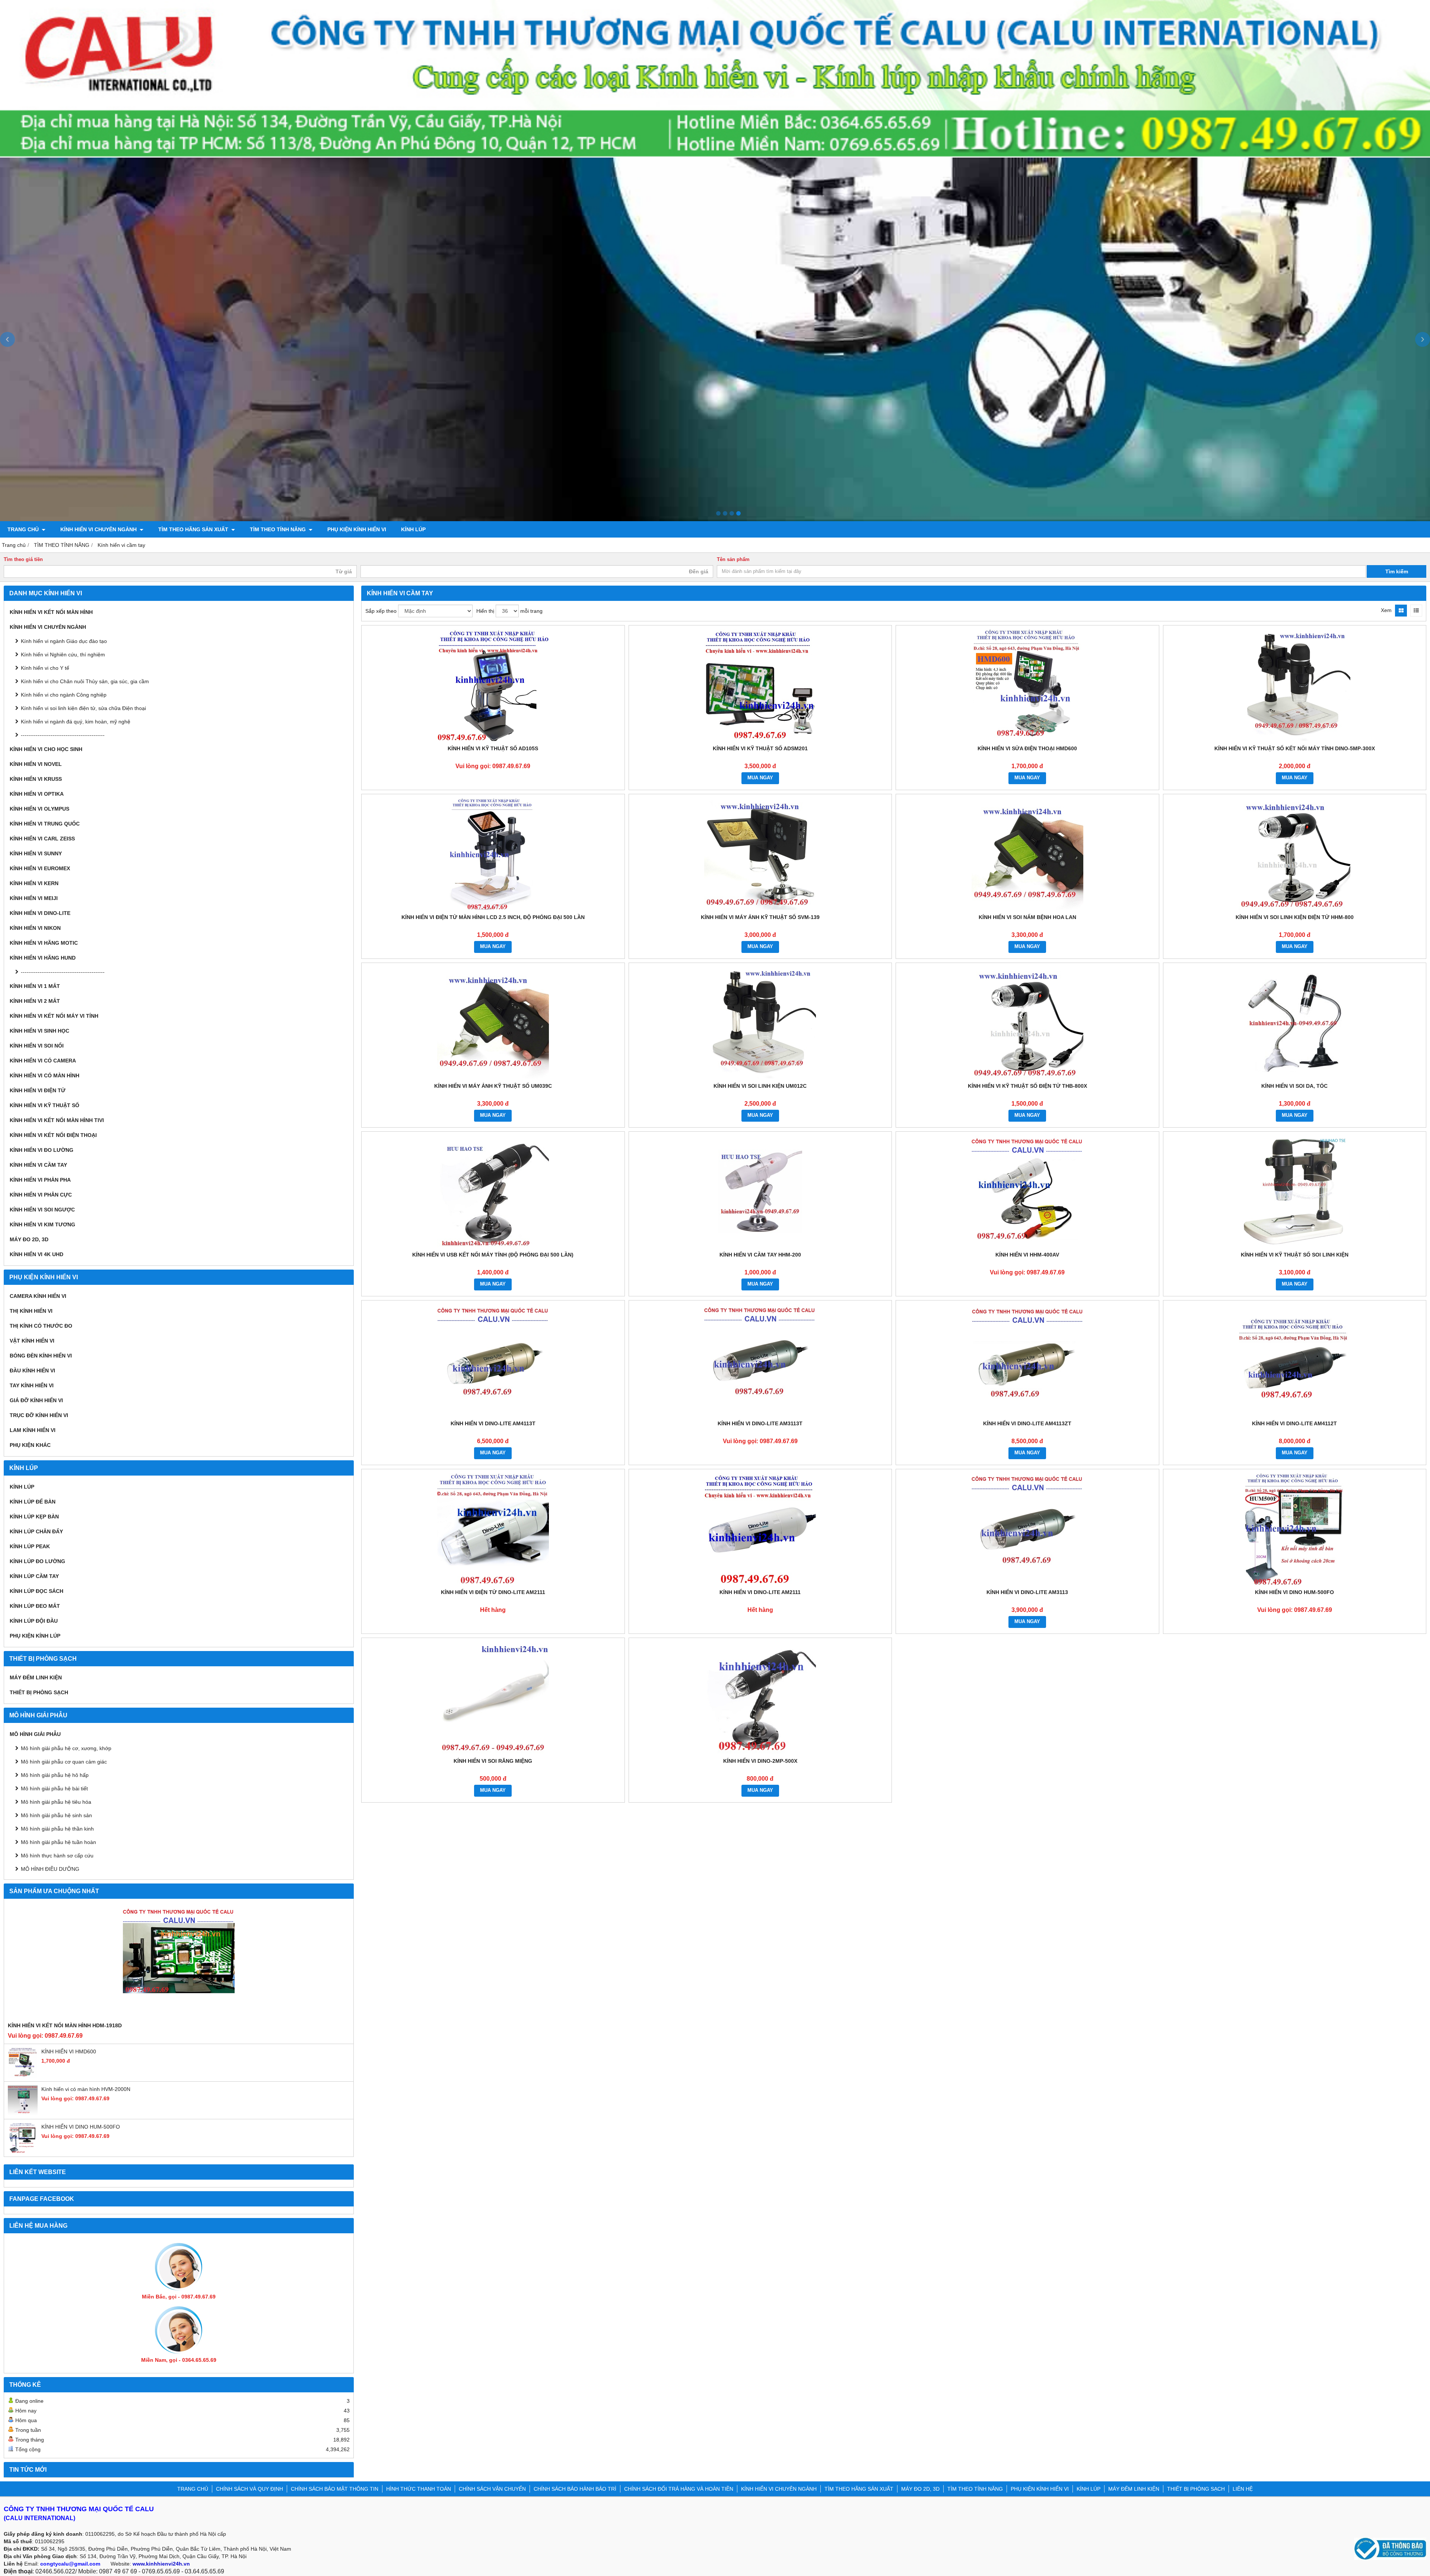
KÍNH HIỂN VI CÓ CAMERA (43, 1061)
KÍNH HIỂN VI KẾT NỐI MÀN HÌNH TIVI (57, 1120)
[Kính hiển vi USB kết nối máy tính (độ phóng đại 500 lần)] (493, 1191)
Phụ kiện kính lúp (35, 1636)
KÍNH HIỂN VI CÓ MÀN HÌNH (45, 1075)
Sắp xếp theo (381, 611)
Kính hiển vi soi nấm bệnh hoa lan (1027, 917)
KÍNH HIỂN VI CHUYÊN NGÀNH (99, 529)
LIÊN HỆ (1243, 2489)
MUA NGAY (760, 778)
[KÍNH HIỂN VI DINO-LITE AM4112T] (1295, 1360)
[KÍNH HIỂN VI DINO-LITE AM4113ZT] (1027, 1360)
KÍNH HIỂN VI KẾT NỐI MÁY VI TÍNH (54, 1016)
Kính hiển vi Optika (37, 794)
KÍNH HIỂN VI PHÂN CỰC (41, 1195)
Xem (1386, 610)
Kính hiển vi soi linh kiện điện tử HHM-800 (1295, 917)
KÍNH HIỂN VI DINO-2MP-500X (760, 1761)
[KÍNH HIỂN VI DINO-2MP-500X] (760, 1698)
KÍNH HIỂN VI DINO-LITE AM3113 (1027, 1592)
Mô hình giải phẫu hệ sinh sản (56, 1815)
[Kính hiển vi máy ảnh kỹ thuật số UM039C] (493, 1023)
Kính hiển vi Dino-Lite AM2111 (760, 1592)
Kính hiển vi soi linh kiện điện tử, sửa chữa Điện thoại (83, 708)
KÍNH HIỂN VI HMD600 (69, 2051)
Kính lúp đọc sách (36, 1591)
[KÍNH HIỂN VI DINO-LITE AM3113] (1027, 1529)
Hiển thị (485, 611)
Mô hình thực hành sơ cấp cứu (57, 1856)
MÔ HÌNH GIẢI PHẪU (35, 1734)
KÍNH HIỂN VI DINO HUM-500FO (81, 2127)
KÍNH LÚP (413, 529)
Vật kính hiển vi (32, 1341)
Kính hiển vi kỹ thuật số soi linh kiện (1295, 1255)
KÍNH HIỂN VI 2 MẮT (35, 1001)
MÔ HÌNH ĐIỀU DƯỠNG (50, 1869)
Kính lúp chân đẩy (36, 1531)
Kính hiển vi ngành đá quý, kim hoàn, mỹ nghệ (76, 722)
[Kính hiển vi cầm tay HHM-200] (760, 1191)
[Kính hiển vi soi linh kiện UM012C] (760, 1023)
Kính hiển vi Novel (36, 764)
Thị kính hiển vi (31, 1311)
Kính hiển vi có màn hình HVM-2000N (86, 2089)
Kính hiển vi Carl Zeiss (42, 839)
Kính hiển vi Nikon (35, 928)
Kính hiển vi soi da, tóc (1294, 1086)
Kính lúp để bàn (33, 1502)
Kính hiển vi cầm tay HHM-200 (760, 1255)
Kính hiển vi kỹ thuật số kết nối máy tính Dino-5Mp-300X (1295, 748)
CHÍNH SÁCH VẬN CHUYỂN (492, 2489)
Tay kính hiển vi (32, 1385)
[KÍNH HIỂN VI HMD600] (23, 2076)
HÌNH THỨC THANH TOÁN (419, 2489)
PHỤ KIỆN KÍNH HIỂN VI (357, 529)
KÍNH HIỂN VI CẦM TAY (38, 1165)
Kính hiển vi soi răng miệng (493, 1761)
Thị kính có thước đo (41, 1326)
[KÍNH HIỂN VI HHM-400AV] (1027, 1191)
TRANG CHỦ (24, 529)
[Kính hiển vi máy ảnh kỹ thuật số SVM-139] (760, 854)
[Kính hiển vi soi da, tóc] (1295, 1023)
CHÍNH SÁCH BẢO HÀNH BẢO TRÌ (575, 2489)
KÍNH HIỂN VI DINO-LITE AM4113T (493, 1423)
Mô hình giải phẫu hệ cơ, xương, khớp (66, 1748)
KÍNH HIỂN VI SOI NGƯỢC (42, 1210)
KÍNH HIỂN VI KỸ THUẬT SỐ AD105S (493, 748)
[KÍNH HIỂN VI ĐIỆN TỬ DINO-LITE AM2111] (493, 1529)
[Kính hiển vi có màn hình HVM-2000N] (23, 2113)
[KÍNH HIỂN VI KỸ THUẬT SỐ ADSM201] (760, 685)
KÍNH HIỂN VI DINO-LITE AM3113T (760, 1423)
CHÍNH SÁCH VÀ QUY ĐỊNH (250, 2489)
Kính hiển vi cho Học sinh (46, 749)
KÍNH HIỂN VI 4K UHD (36, 1254)
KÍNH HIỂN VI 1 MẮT (35, 986)
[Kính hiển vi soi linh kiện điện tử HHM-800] (1295, 854)
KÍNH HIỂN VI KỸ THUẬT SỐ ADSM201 (760, 748)
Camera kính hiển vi (38, 1296)
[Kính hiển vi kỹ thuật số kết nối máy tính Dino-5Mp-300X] (1295, 685)
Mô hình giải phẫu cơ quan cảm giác (64, 1762)
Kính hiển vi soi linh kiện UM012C (760, 1086)
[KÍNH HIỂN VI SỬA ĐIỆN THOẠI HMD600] (1027, 685)
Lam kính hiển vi (33, 1430)
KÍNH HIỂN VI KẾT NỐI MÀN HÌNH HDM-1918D (65, 2025)
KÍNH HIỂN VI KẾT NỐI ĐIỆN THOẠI (53, 1135)
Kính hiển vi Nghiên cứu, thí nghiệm (63, 655)
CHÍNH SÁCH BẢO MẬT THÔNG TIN (335, 2489)
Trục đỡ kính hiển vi (39, 1415)
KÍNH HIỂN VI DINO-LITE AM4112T (1294, 1423)
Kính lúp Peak (30, 1546)
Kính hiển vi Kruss (36, 779)
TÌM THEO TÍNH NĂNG (279, 529)
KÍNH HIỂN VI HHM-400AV (1027, 1255)
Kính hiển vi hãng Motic (44, 943)
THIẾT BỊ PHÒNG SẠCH (39, 1692)
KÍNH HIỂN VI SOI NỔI (37, 1046)
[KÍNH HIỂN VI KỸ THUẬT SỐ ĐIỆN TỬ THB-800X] (1027, 1023)
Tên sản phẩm (733, 560)
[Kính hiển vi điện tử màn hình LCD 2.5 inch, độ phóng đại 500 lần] (493, 854)
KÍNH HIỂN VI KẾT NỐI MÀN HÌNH (51, 612)
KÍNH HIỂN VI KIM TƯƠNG (42, 1224)
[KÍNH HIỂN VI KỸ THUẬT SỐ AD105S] (493, 685)
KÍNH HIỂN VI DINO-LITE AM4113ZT (1027, 1423)
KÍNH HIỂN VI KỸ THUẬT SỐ (45, 1105)
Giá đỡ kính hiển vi (36, 1400)
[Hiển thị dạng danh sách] (1416, 611)
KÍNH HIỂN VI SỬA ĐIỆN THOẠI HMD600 (1027, 748)
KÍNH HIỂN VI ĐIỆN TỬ (38, 1090)
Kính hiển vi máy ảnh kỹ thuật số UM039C (493, 1086)
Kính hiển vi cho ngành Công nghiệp (64, 695)
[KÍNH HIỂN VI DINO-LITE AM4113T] (493, 1360)
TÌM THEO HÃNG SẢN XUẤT (194, 529)
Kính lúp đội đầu (34, 1621)
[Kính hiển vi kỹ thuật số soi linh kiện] (1295, 1191)
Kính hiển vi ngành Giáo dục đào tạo (64, 641)
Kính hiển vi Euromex (40, 868)
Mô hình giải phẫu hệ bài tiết (54, 1788)
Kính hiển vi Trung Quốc (45, 824)
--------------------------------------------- (63, 735)
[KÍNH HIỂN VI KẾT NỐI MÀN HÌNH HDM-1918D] (179, 1962)
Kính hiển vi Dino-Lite (40, 913)
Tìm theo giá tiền (23, 560)
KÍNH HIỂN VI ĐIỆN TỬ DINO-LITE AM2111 (493, 1592)
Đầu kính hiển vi (32, 1371)
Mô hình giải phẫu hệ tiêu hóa (56, 1802)
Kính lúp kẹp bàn (34, 1517)
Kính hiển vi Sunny (36, 853)
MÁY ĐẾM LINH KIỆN (36, 1677)
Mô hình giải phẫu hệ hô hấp (55, 1775)
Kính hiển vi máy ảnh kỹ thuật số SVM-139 (760, 917)
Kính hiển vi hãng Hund (43, 958)
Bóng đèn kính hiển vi (41, 1356)
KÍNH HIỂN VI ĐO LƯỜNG (42, 1150)
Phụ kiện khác (30, 1445)
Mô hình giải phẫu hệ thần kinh (57, 1829)
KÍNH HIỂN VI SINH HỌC (39, 1031)
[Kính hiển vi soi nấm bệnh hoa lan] (1027, 854)
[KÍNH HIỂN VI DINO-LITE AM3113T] (760, 1360)
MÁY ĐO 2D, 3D (29, 1239)
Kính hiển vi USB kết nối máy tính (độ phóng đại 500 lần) (493, 1255)
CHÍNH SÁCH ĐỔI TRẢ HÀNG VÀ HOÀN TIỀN (679, 2489)
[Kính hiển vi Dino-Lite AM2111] (760, 1529)
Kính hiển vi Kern (34, 883)
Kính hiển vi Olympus (39, 809)
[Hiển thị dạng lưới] (1401, 611)
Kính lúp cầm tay (34, 1576)
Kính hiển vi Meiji (34, 898)
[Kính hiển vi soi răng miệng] (493, 1698)
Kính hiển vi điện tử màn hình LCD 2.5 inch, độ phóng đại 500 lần (493, 917)
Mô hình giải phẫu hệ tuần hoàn (58, 1842)
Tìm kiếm (1397, 571)
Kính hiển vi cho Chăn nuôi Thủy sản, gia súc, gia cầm (85, 681)
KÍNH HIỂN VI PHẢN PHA (40, 1180)
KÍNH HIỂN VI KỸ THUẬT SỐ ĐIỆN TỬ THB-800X (1027, 1086)
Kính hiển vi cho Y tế (45, 668)
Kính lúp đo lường (37, 1561)
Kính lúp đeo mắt (35, 1606)
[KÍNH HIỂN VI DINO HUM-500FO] (23, 2151)
